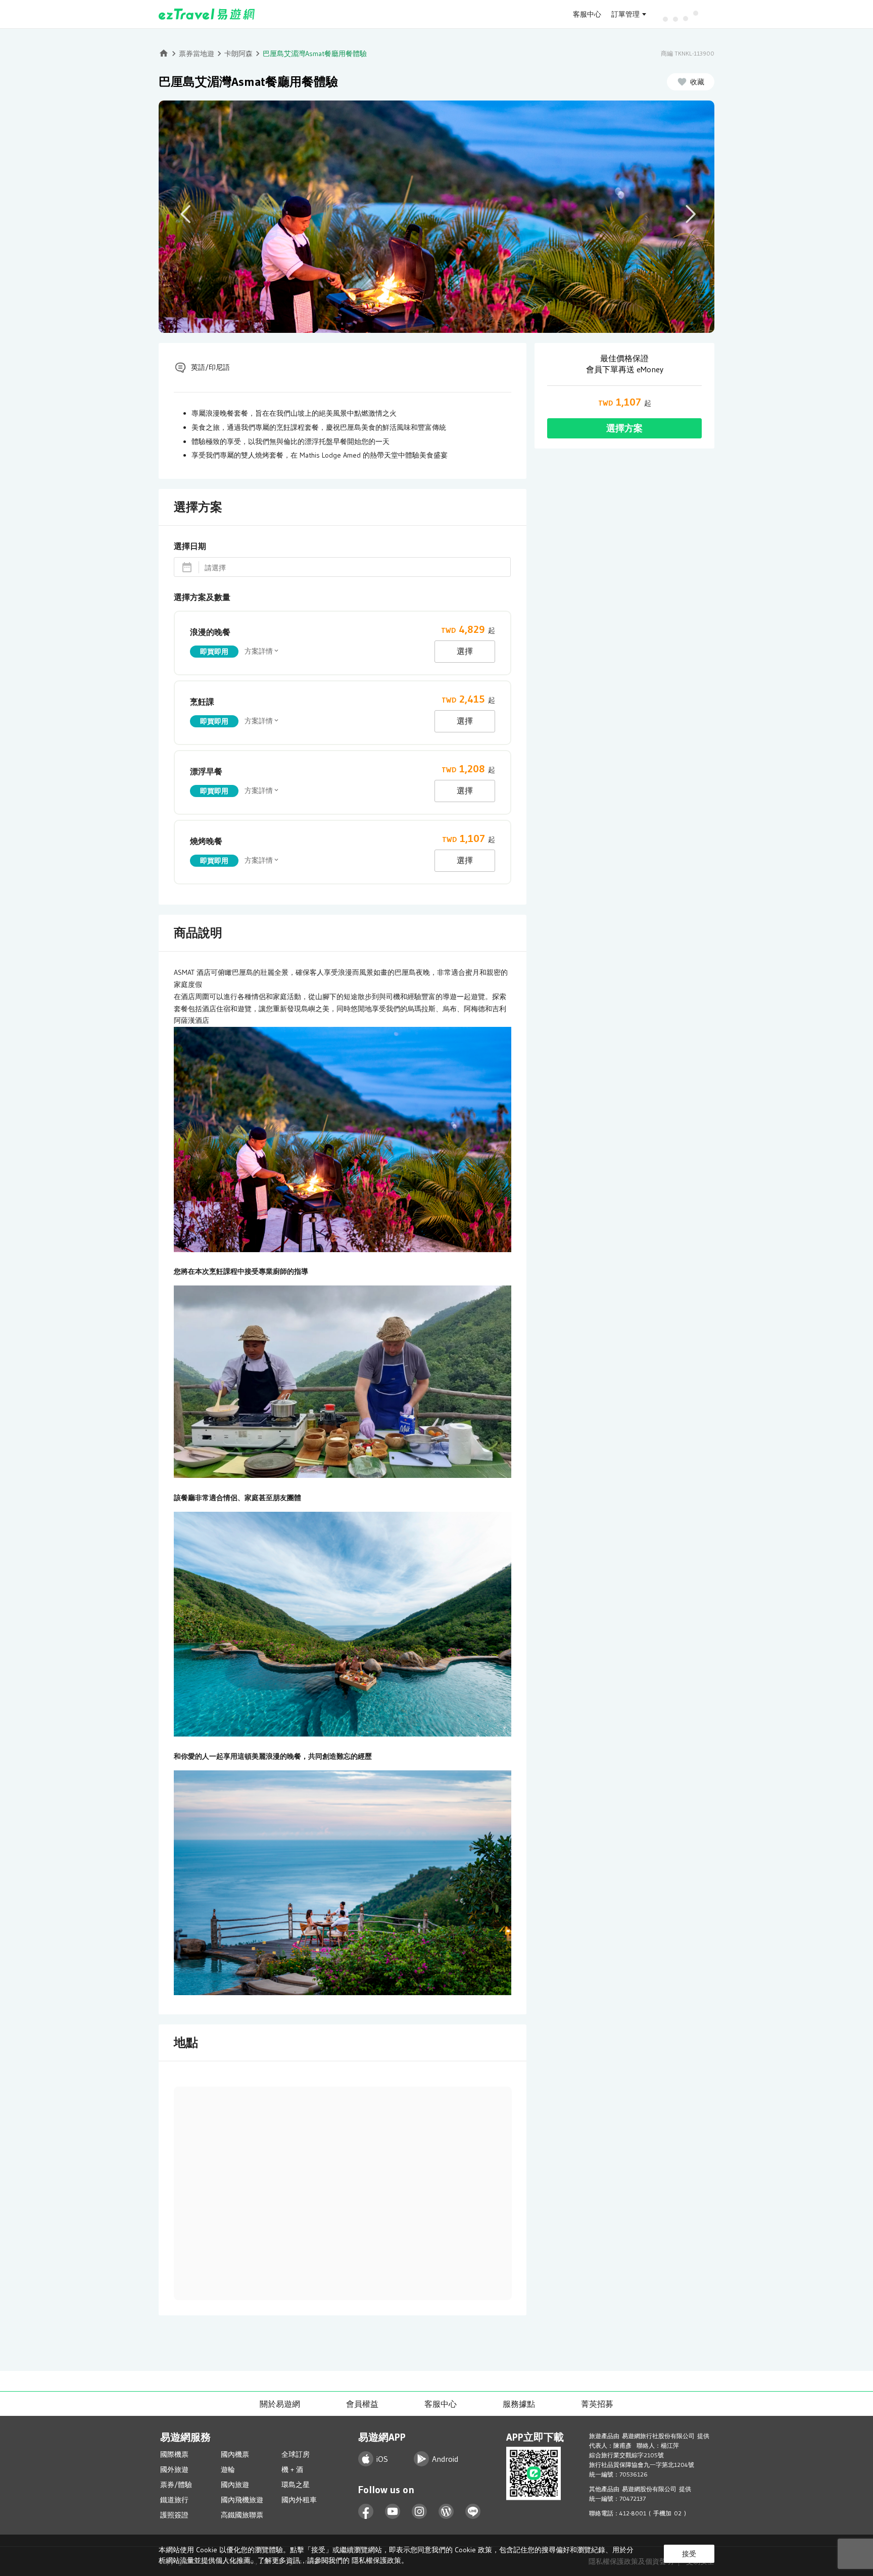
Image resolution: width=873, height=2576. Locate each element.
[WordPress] (446, 2512)
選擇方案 (624, 428)
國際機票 (174, 2454)
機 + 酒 (292, 2469)
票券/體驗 (176, 2485)
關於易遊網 (280, 2404)
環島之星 (296, 2485)
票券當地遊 (197, 54)
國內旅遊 (235, 2485)
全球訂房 (296, 2454)
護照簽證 (174, 2515)
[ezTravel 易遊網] (207, 14)
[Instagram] (420, 2512)
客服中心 (587, 14)
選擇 (465, 651)
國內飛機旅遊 (242, 2500)
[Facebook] (366, 2512)
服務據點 (519, 2404)
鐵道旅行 (174, 2500)
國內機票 (235, 2454)
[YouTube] (393, 2512)
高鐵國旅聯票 (242, 2515)
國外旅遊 (174, 2469)
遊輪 (228, 2469)
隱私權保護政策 (376, 2560)
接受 (689, 2554)
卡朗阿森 (238, 54)
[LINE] (473, 2512)
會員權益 (362, 2404)
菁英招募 (597, 2404)
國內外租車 (299, 2500)
